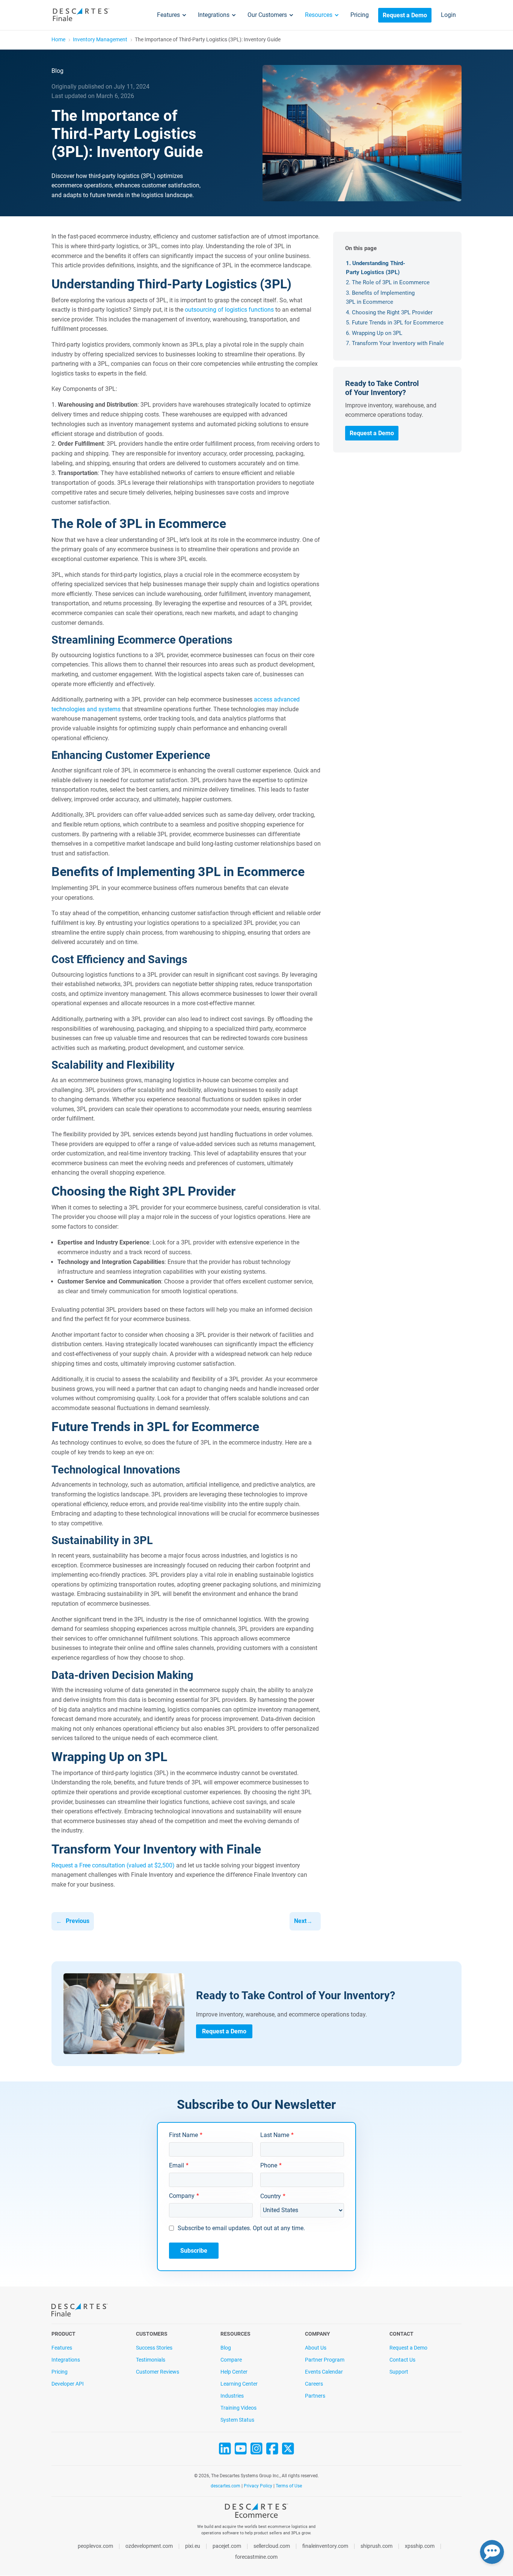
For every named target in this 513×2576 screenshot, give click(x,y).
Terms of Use (289, 2486)
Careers (314, 2384)
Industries (232, 2396)
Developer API (68, 2384)
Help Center (234, 2372)
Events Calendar (324, 2372)
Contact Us (402, 2360)
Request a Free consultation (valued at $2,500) (113, 1865)
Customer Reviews (158, 2372)
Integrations (214, 15)
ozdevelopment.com (149, 2546)
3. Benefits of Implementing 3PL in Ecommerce (380, 297)
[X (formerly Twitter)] (288, 2452)
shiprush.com (376, 2546)
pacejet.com (227, 2546)
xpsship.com (420, 2546)
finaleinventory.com (325, 2546)
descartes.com (226, 2486)
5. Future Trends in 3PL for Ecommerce (395, 323)
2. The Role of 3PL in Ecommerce (388, 282)
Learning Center (239, 2384)
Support (399, 2372)
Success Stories (154, 2348)
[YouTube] (241, 2452)
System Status (237, 2420)
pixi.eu (193, 2546)
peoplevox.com (95, 2546)
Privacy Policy (258, 2486)
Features (168, 15)
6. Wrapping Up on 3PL (374, 333)
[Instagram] (256, 2452)
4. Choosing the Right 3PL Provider (389, 312)
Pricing (360, 15)
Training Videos (238, 2408)
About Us (316, 2348)
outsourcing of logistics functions (229, 310)
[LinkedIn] (225, 2452)
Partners (315, 2396)
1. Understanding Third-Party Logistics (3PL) (376, 268)
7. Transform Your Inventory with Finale (395, 343)
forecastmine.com (256, 2557)
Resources (319, 15)
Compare (231, 2360)
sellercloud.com (272, 2546)
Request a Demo (405, 15)
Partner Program (325, 2360)
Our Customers (267, 15)
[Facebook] (272, 2452)
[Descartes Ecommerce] (256, 2513)
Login (448, 15)
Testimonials (151, 2360)
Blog (226, 2348)
